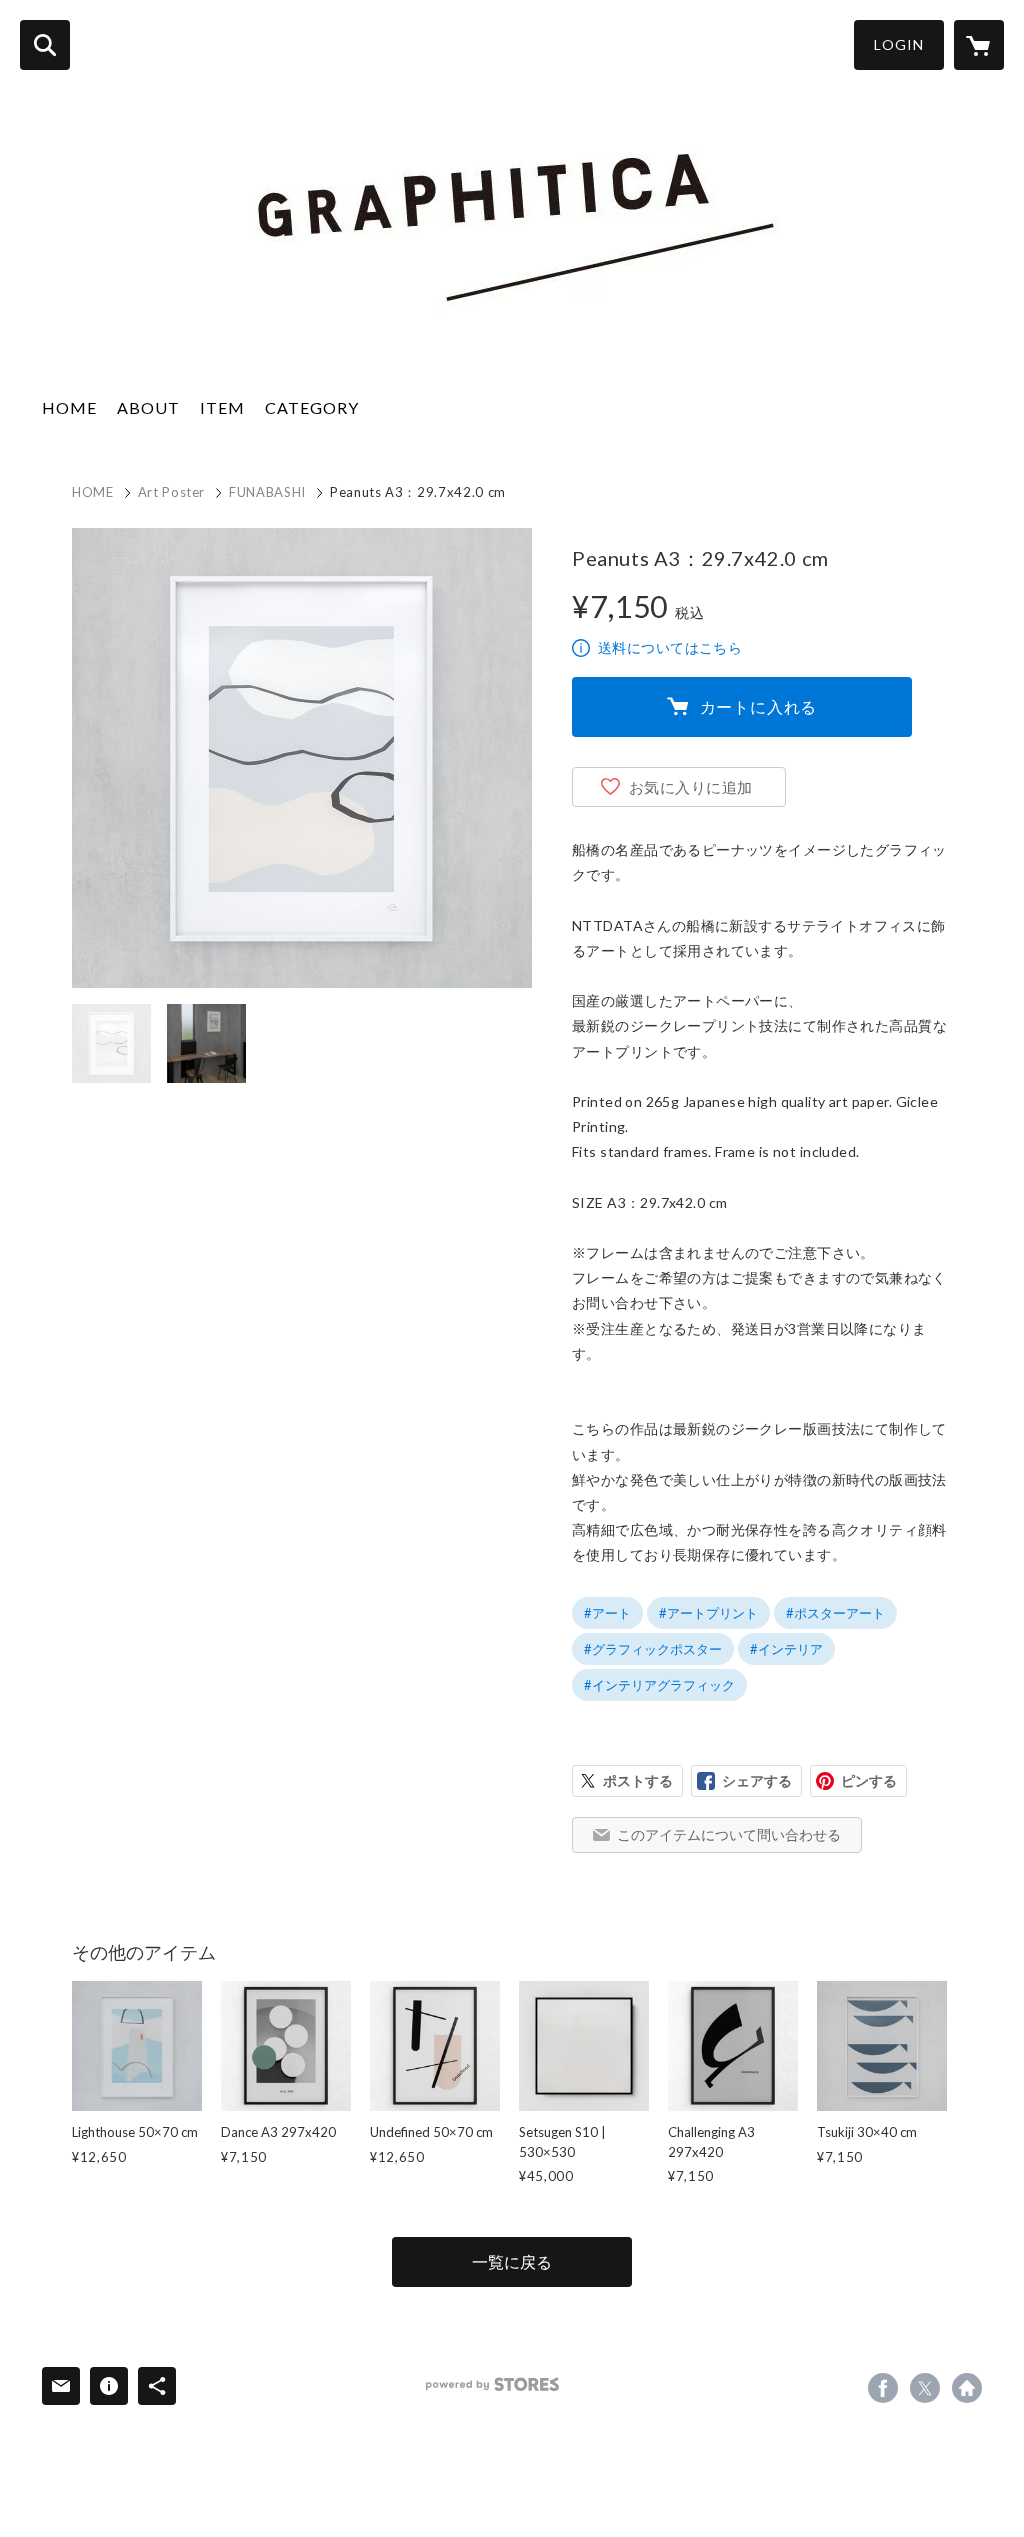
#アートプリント (708, 1613)
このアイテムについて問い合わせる (729, 1834)
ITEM (222, 407)
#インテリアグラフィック (659, 1685)
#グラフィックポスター (653, 1649)
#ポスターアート (835, 1613)
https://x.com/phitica (925, 2388)
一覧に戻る (512, 2261)
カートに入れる (759, 706)
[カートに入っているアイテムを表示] (979, 45)
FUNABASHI (267, 492)
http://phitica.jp (967, 2388)
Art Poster (172, 492)
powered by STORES (492, 2384)
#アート (607, 1613)
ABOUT (148, 407)
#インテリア (786, 1649)
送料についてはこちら (670, 647)
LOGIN (899, 44)
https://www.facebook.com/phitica (883, 2388)
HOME (69, 407)
